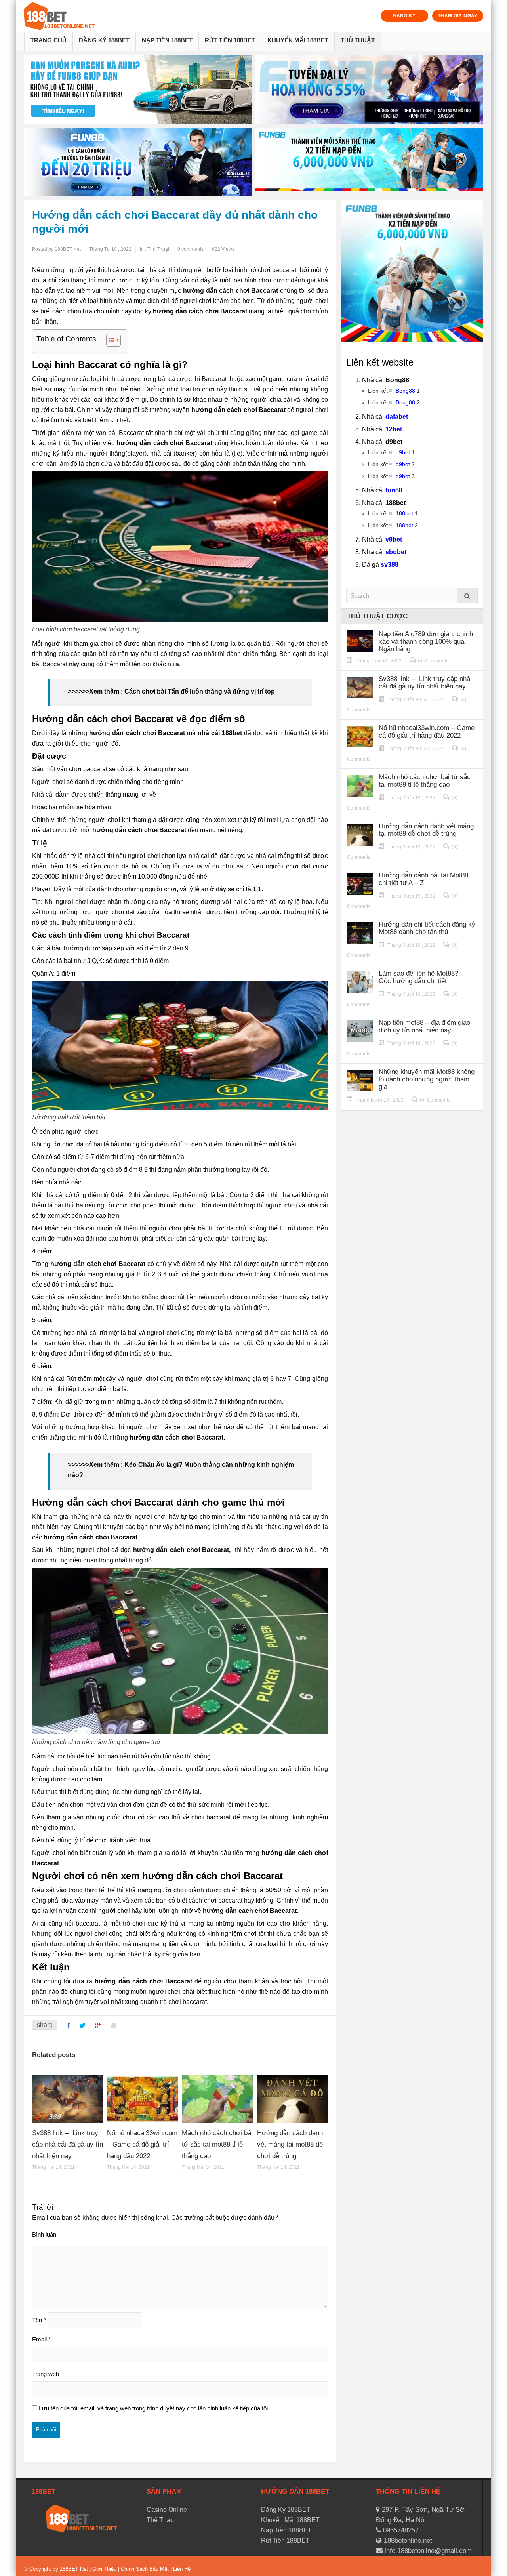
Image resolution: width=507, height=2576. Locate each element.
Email (41, 2339)
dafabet (397, 417)
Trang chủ (49, 40)
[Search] (467, 596)
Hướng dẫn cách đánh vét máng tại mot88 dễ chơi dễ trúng (290, 2144)
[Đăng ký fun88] (412, 271)
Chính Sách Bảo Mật (145, 2569)
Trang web (46, 2374)
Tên (39, 2320)
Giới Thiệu (104, 2569)
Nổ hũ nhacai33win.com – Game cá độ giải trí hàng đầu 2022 (142, 2144)
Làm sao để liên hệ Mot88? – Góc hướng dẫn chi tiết (421, 977)
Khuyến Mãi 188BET (298, 40)
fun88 (394, 490)
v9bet (394, 539)
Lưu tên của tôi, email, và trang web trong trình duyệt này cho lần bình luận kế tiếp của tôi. (154, 2408)
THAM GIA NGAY (458, 16)
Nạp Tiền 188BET (167, 40)
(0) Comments (433, 661)
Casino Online (167, 2510)
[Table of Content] (113, 340)
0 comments (191, 249)
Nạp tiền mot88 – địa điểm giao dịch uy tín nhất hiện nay (424, 1026)
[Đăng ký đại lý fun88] (138, 89)
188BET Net (74, 2569)
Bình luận (44, 2234)
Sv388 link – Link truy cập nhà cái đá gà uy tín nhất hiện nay (68, 2144)
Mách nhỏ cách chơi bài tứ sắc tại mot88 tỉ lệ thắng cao (217, 2144)
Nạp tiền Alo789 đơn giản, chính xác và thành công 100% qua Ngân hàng (426, 642)
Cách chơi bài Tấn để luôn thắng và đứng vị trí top (200, 691)
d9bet (403, 452)
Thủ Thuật (358, 40)
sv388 (390, 565)
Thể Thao (160, 2520)
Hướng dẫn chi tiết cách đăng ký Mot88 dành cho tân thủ (427, 928)
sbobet (396, 552)
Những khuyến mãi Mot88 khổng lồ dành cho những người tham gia (427, 1079)
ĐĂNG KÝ (404, 16)
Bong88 (405, 391)
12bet (394, 429)
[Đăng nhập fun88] (369, 162)
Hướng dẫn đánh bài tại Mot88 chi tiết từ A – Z (423, 879)
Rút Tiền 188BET (230, 40)
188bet (404, 513)
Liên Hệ (181, 2569)
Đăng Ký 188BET (104, 40)
